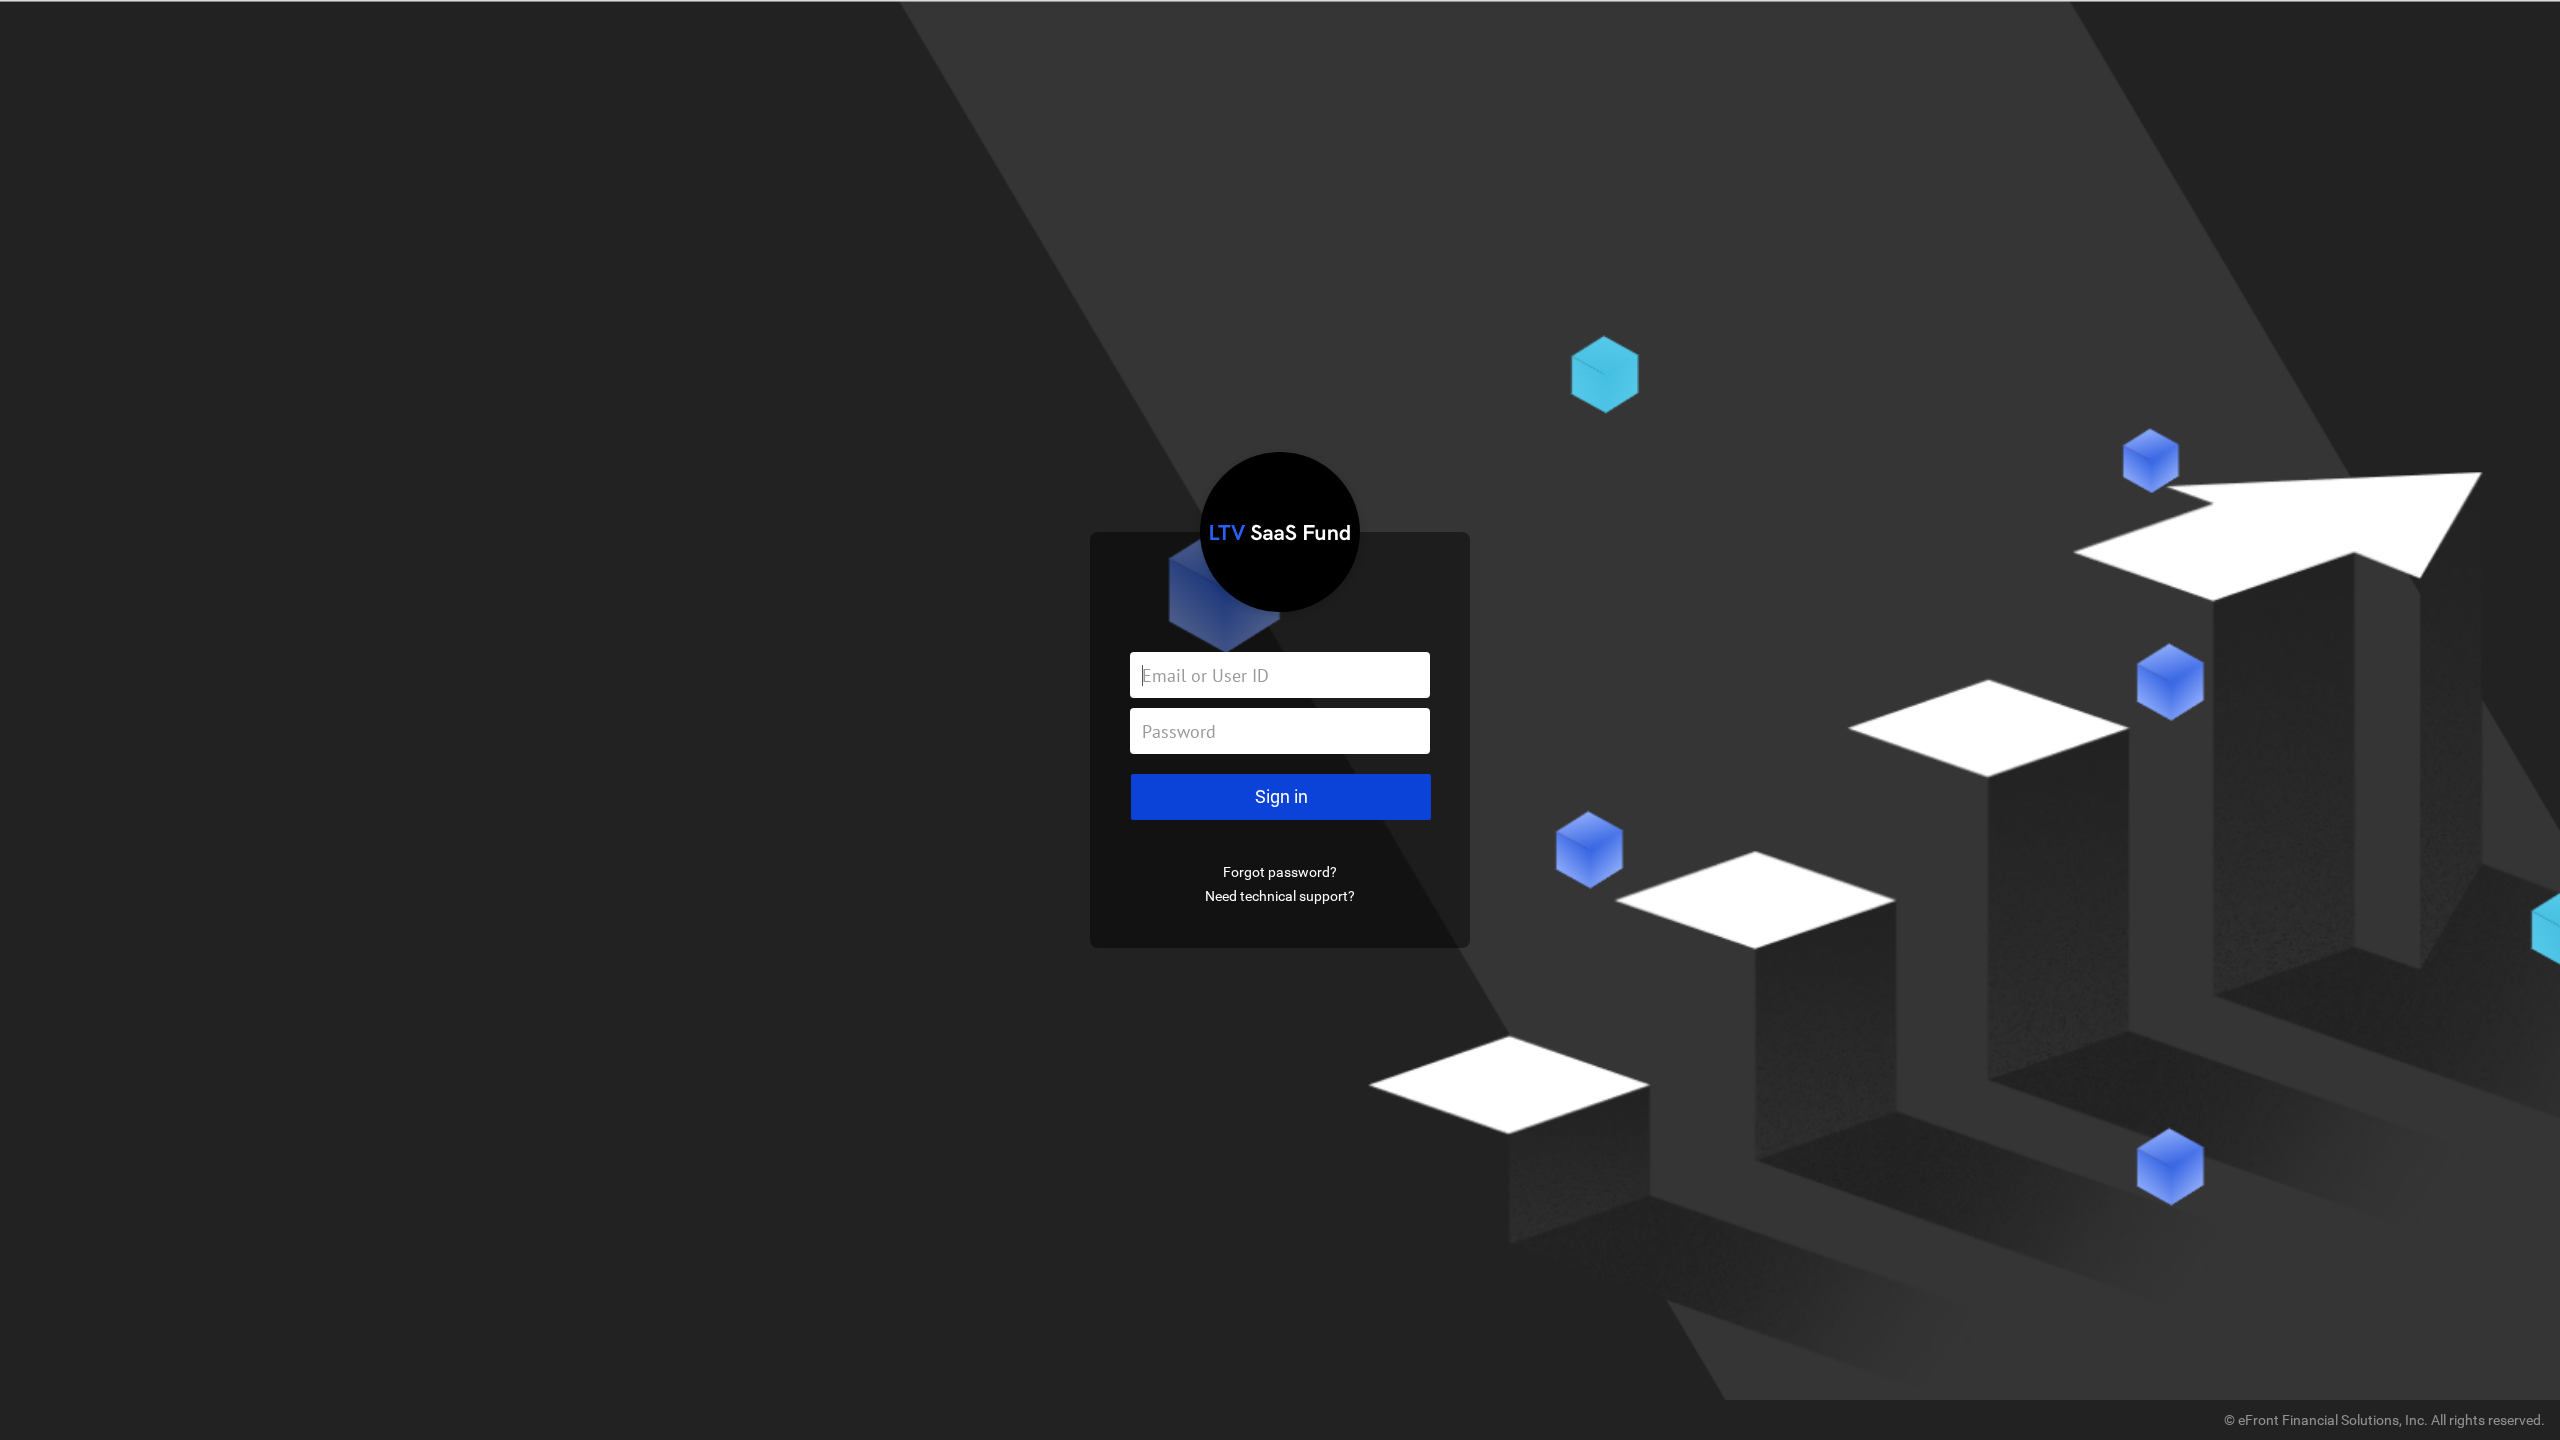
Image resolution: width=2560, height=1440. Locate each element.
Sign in (1281, 796)
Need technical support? (1280, 896)
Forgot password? (1280, 872)
